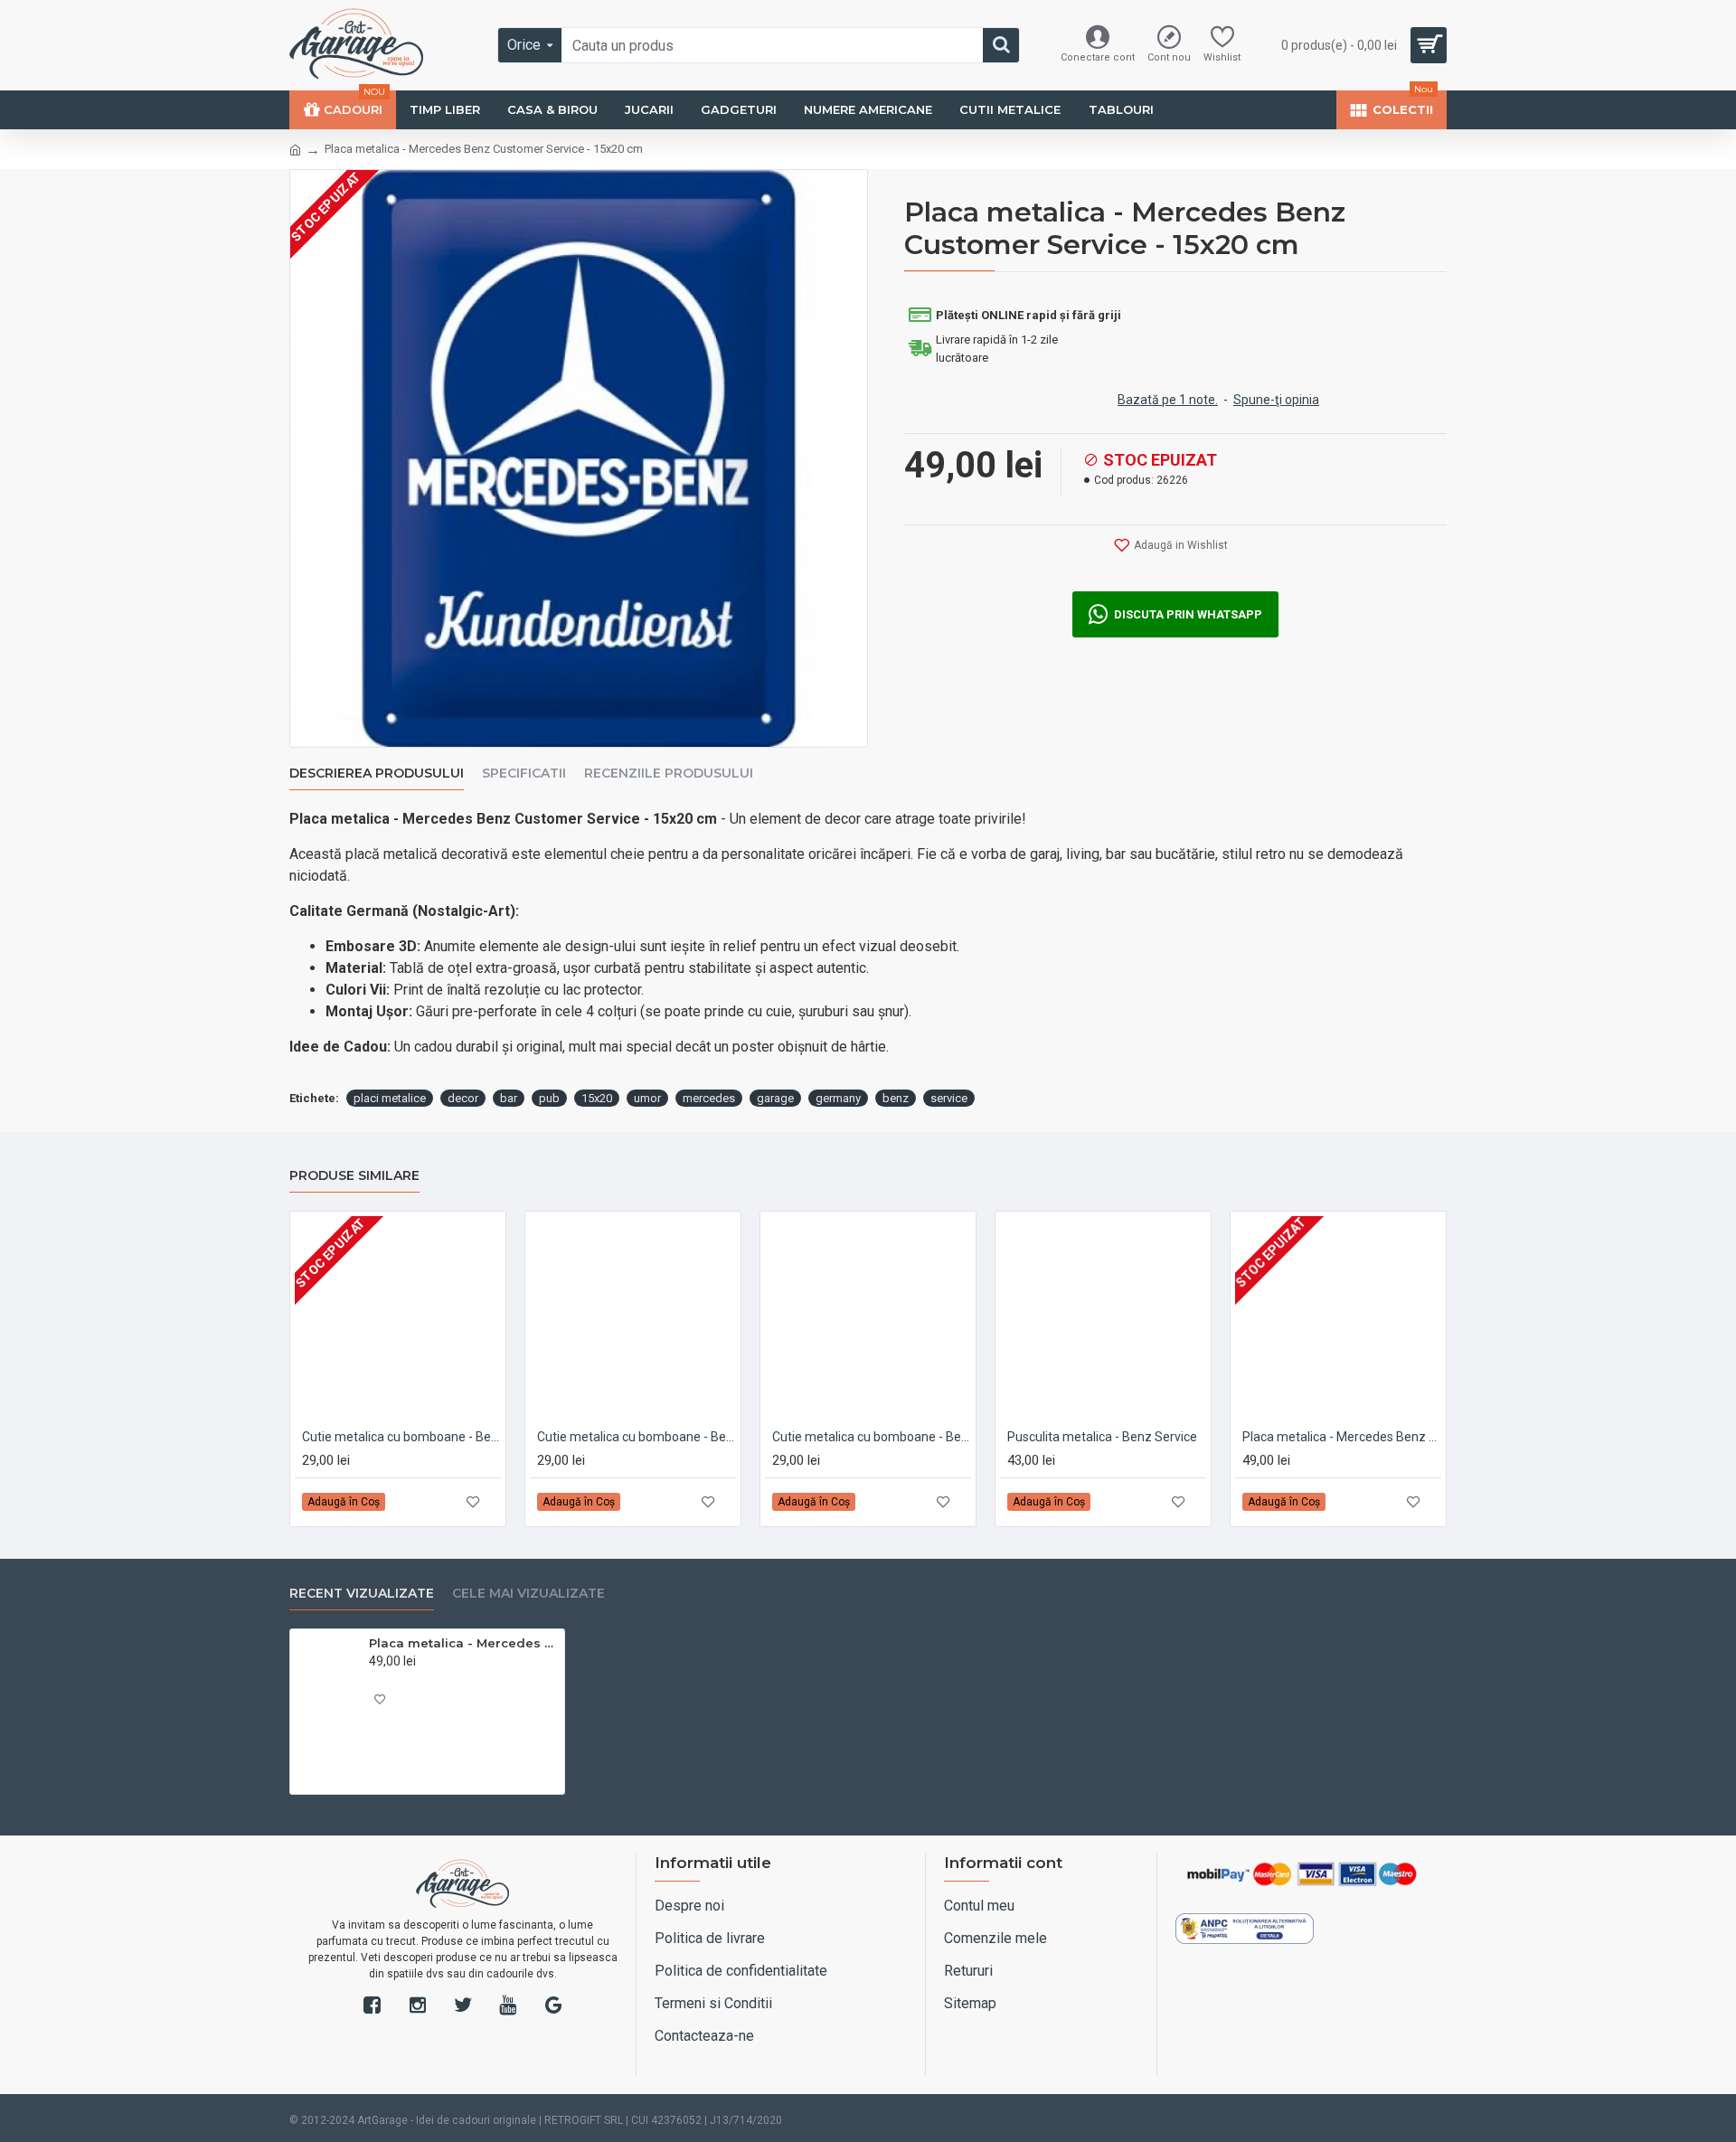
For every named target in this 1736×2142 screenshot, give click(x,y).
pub (549, 1098)
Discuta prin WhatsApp (1188, 614)
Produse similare (354, 1176)
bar (509, 1098)
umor (647, 1098)
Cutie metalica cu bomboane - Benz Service (637, 1437)
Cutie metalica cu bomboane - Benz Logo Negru (872, 1437)
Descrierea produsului (377, 774)
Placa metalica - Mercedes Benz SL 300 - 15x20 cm (1342, 1437)
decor (463, 1098)
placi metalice (390, 1098)
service (949, 1098)
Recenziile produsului (669, 774)
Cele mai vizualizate (528, 1594)
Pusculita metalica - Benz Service (1102, 1437)
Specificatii (524, 774)
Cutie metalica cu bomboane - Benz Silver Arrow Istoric (401, 1437)
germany (838, 1098)
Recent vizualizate (362, 1594)
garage (775, 1098)
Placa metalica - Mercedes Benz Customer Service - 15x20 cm (463, 1643)
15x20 (597, 1098)
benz (896, 1098)
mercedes (709, 1098)
